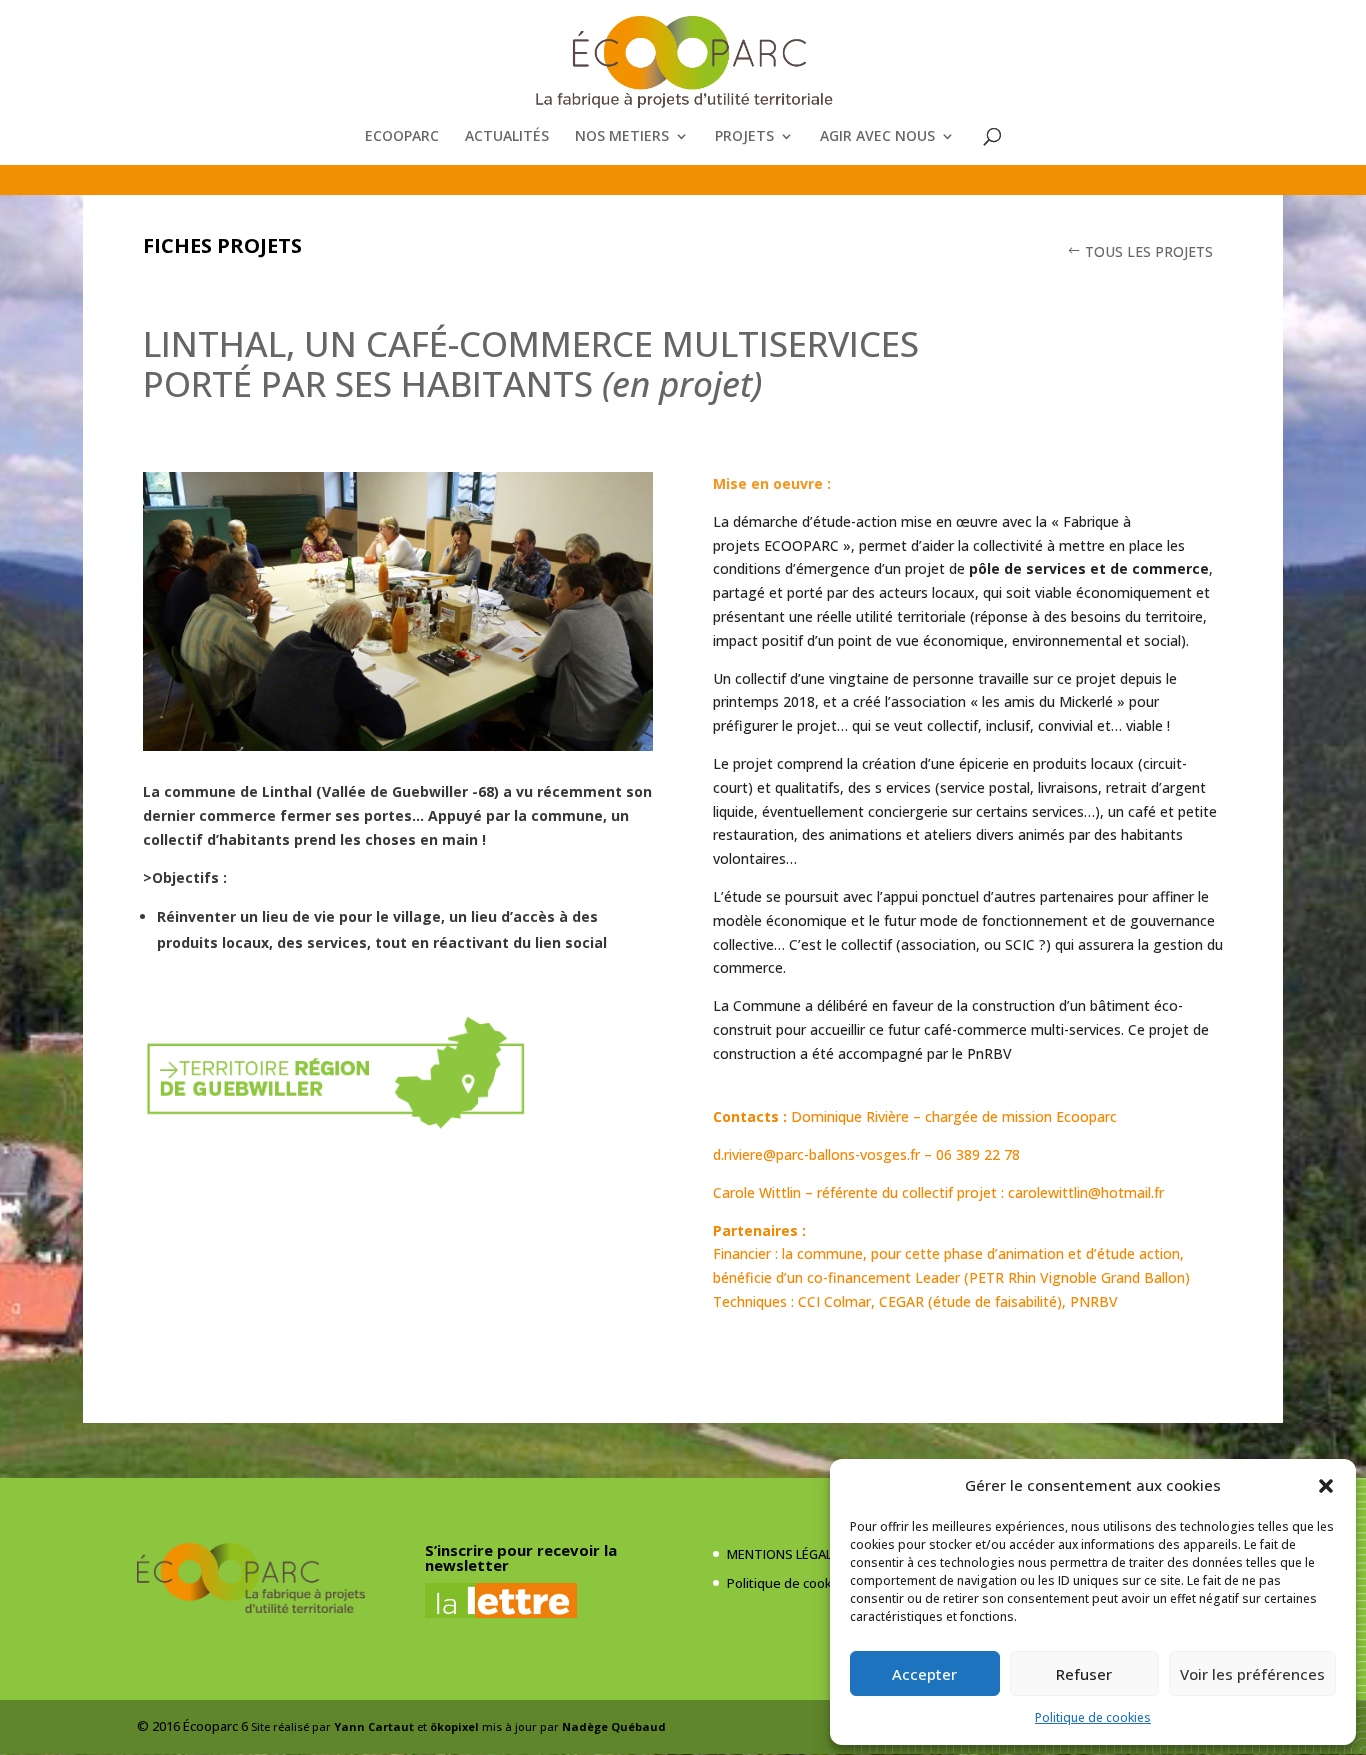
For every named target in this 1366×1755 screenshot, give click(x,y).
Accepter (924, 1674)
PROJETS (744, 137)
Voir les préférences (1252, 1674)
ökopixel (454, 1726)
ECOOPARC (402, 137)
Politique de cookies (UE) (802, 1583)
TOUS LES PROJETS (1149, 251)
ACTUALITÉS (507, 137)
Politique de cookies (1093, 1717)
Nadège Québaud (614, 1726)
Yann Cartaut (374, 1726)
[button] (1326, 1486)
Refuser (1084, 1674)
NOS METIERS (622, 137)
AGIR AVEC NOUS (877, 137)
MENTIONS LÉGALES (787, 1554)
